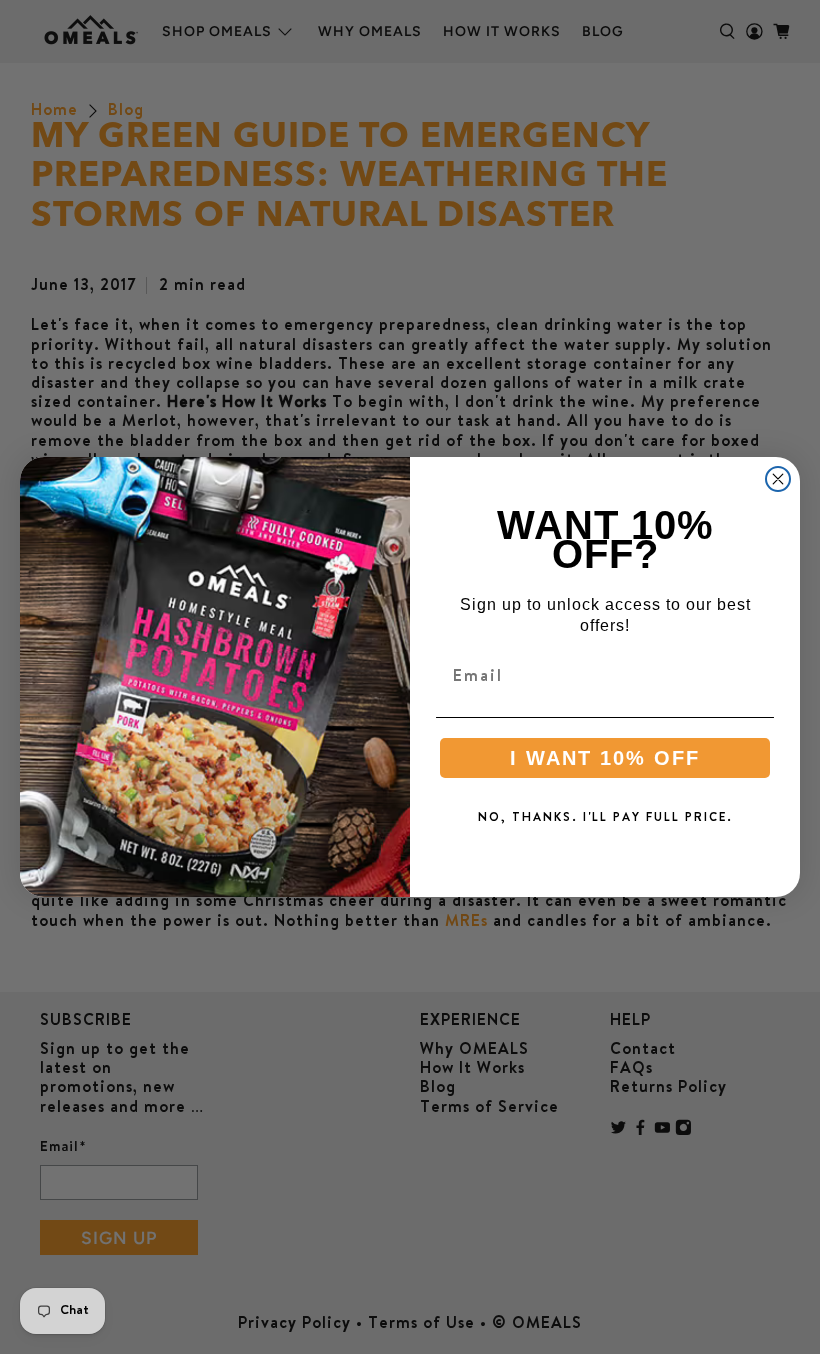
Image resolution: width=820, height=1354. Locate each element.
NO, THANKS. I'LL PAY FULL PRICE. (605, 818)
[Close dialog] (778, 479)
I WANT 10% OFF (605, 758)
